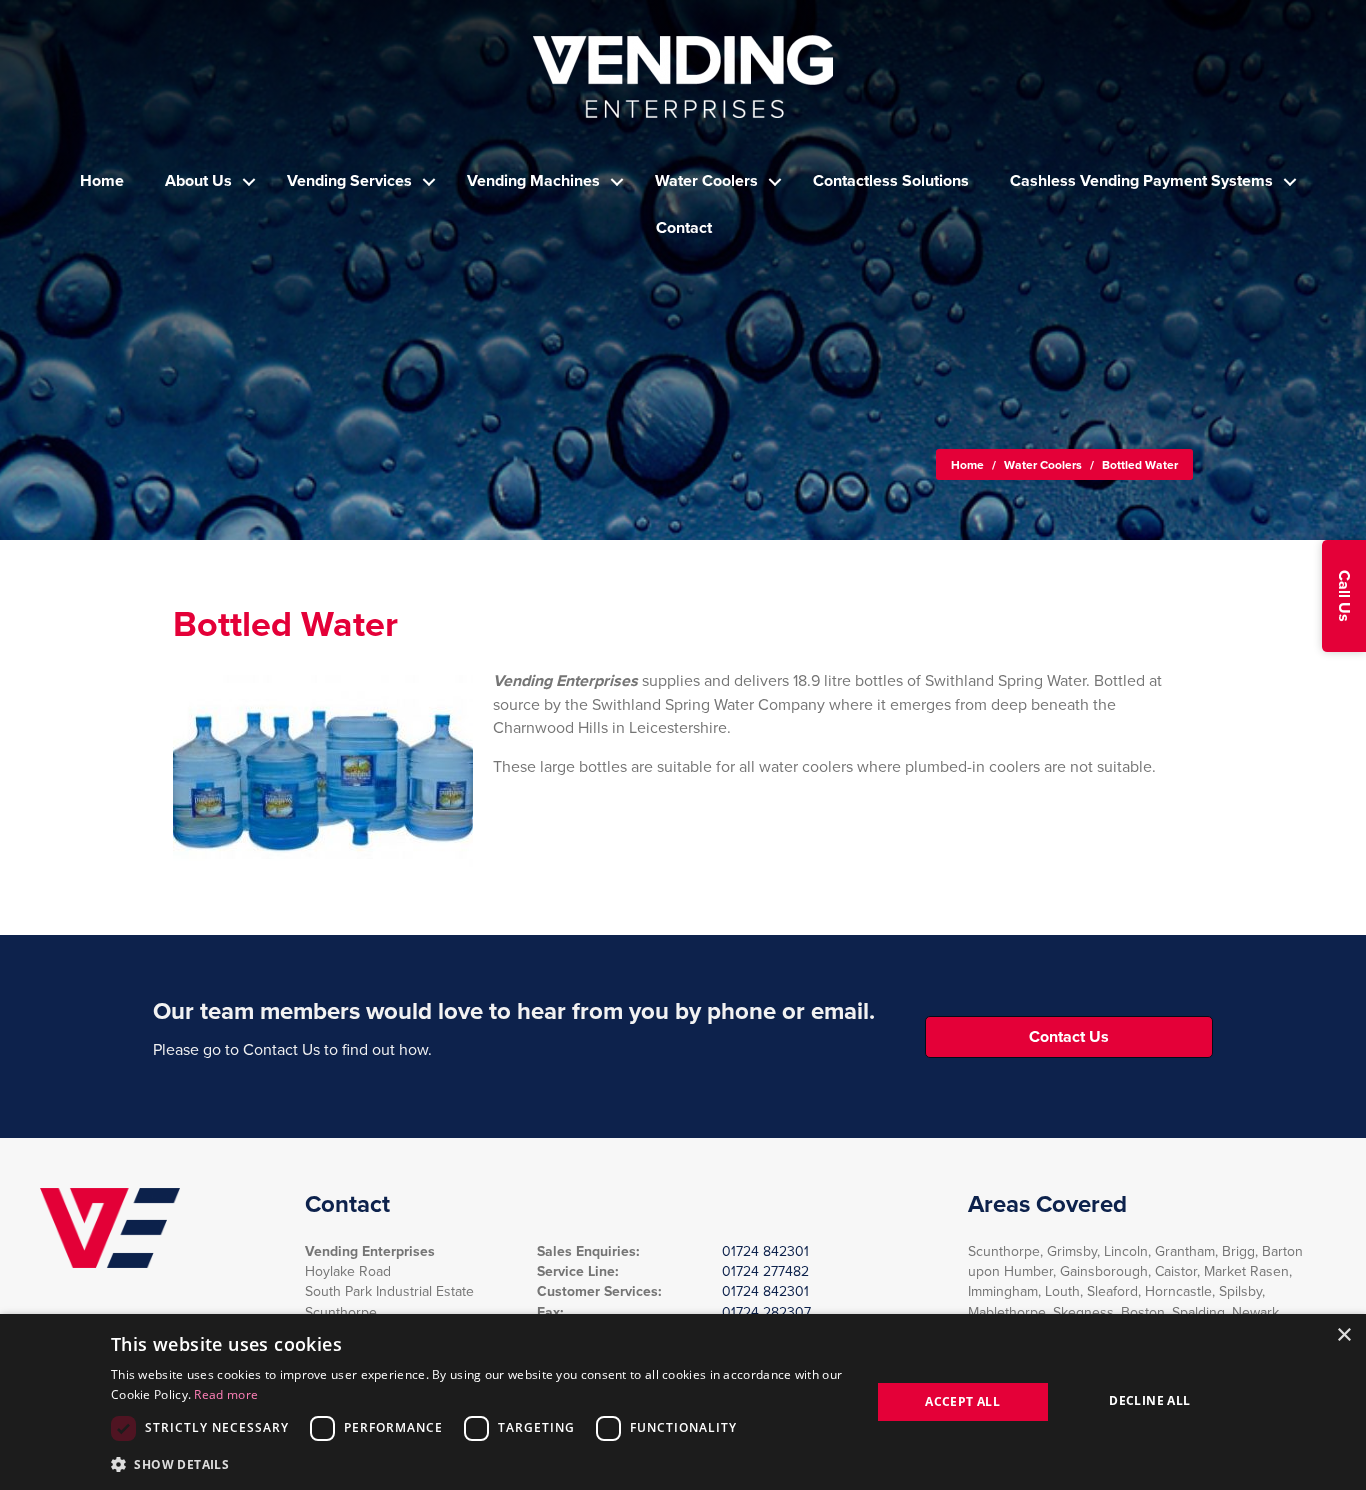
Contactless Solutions (891, 181)
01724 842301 (765, 1251)
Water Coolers (706, 181)
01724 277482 (765, 1271)
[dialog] (683, 1402)
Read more (226, 1394)
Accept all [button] (962, 1401)
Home (102, 181)
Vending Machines (533, 181)
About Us (198, 181)
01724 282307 (766, 1312)
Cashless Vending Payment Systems (1141, 181)
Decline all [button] (1149, 1400)
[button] (1344, 596)
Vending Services (349, 181)
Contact (684, 228)
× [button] (1343, 1335)
